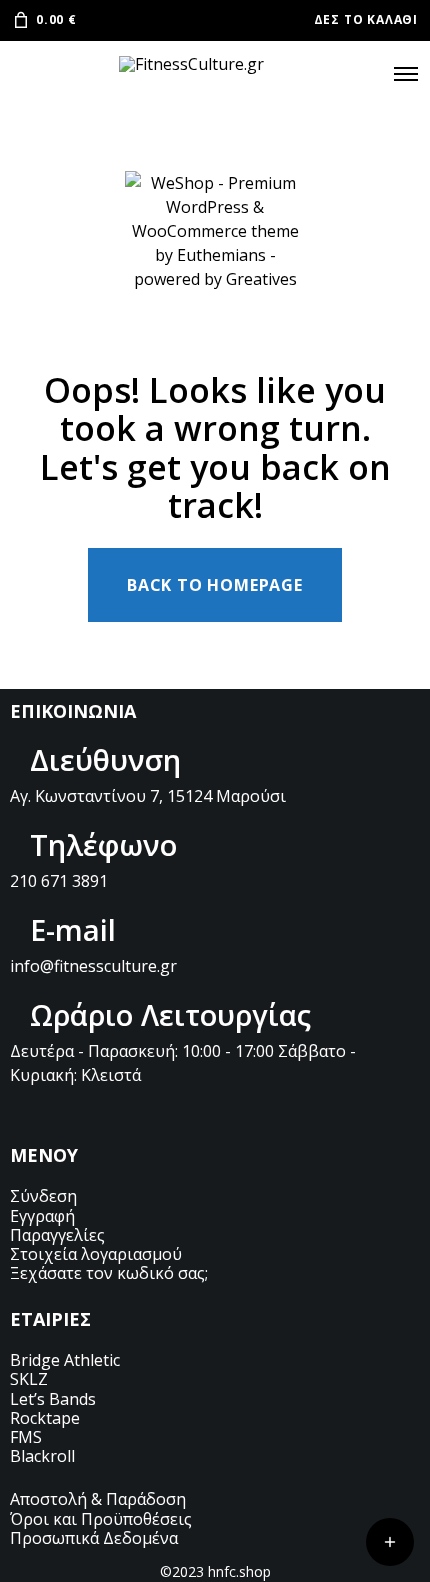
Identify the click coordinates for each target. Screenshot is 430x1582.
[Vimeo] (142, 1115)
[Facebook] (49, 1115)
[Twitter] (18, 1115)
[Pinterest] (111, 1115)
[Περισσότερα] (390, 1542)
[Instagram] (80, 1115)
